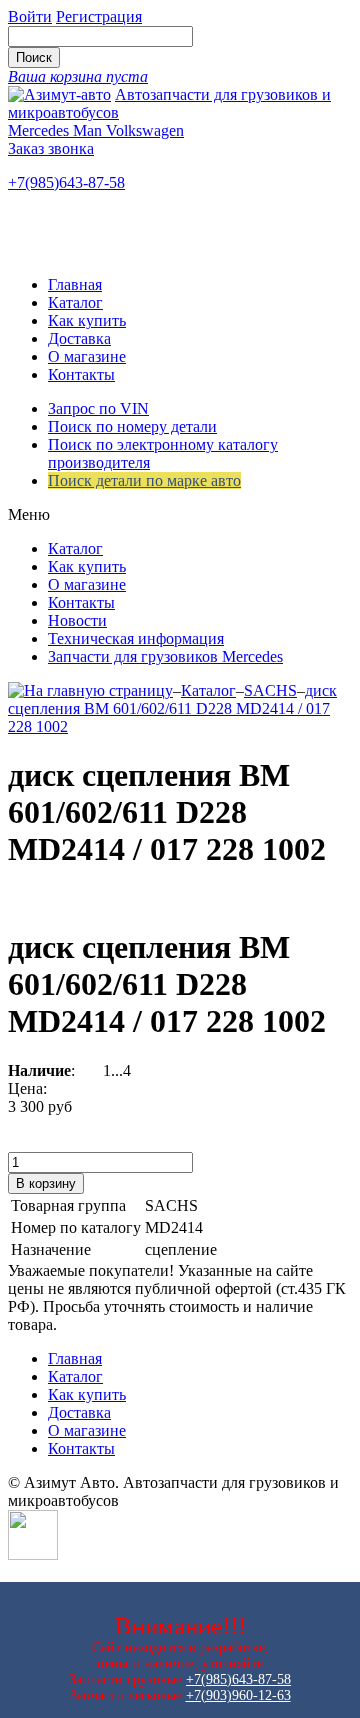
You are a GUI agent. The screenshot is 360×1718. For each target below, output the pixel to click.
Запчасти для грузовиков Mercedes (165, 656)
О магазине (87, 356)
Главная (75, 284)
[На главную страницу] (90, 690)
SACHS (270, 690)
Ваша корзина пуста (78, 76)
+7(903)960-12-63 (238, 1695)
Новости (77, 620)
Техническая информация (136, 638)
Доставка (79, 338)
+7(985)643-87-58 (66, 182)
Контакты (81, 374)
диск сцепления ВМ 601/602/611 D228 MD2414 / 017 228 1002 (172, 708)
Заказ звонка (51, 148)
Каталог (75, 302)
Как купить (87, 320)
